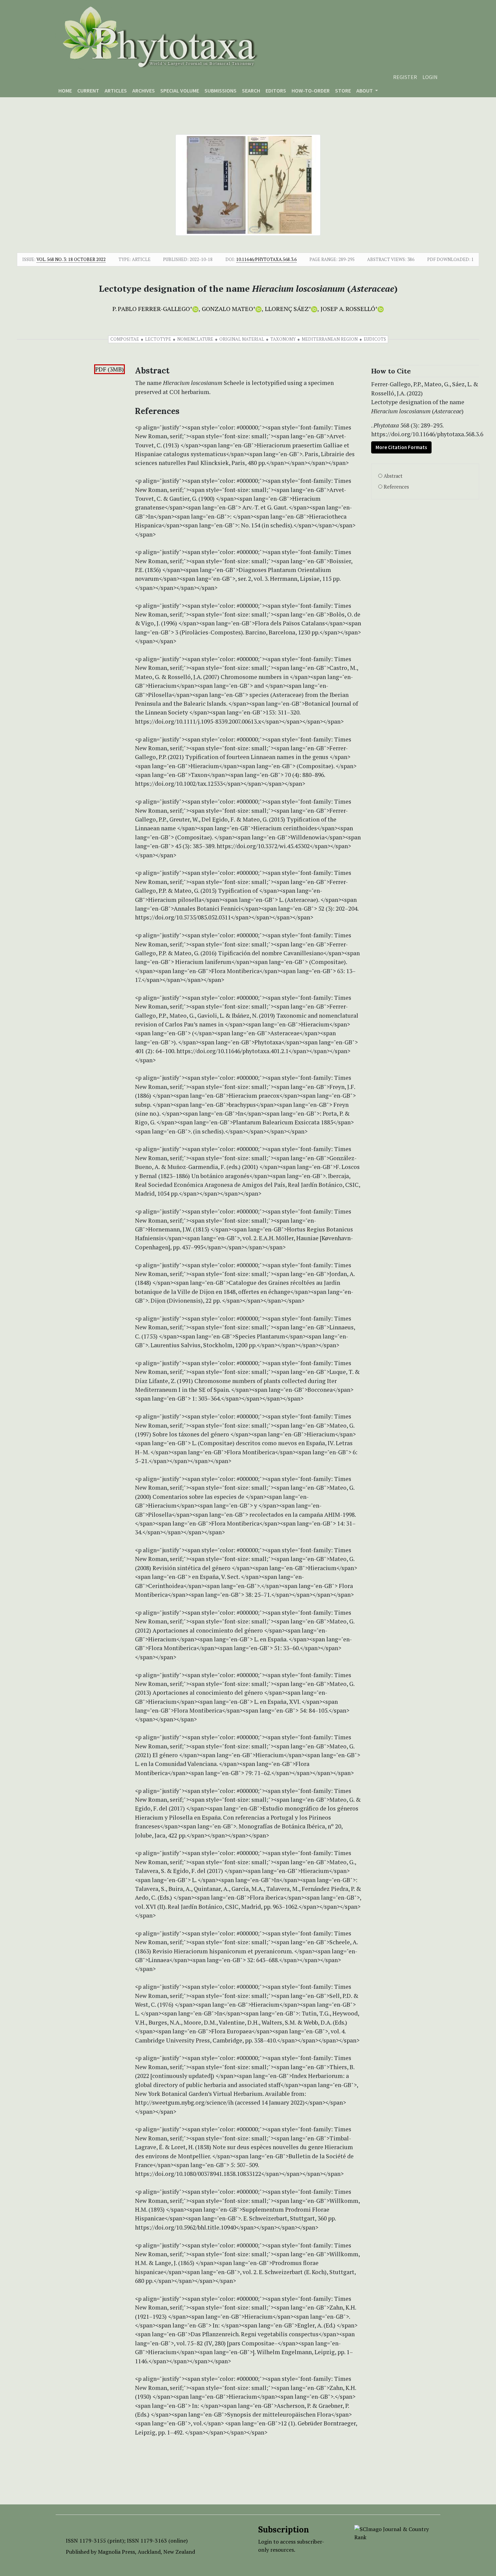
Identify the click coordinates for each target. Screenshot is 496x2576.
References (396, 487)
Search (251, 90)
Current (88, 90)
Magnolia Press (116, 2552)
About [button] (365, 90)
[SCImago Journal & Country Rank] (392, 2532)
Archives (144, 90)
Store (343, 90)
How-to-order (311, 90)
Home (65, 90)
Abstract (393, 476)
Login (430, 77)
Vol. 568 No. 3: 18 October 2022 (71, 259)
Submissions (221, 90)
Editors (276, 90)
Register (405, 77)
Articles (116, 90)
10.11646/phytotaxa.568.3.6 (266, 259)
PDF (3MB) (109, 369)
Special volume (180, 90)
